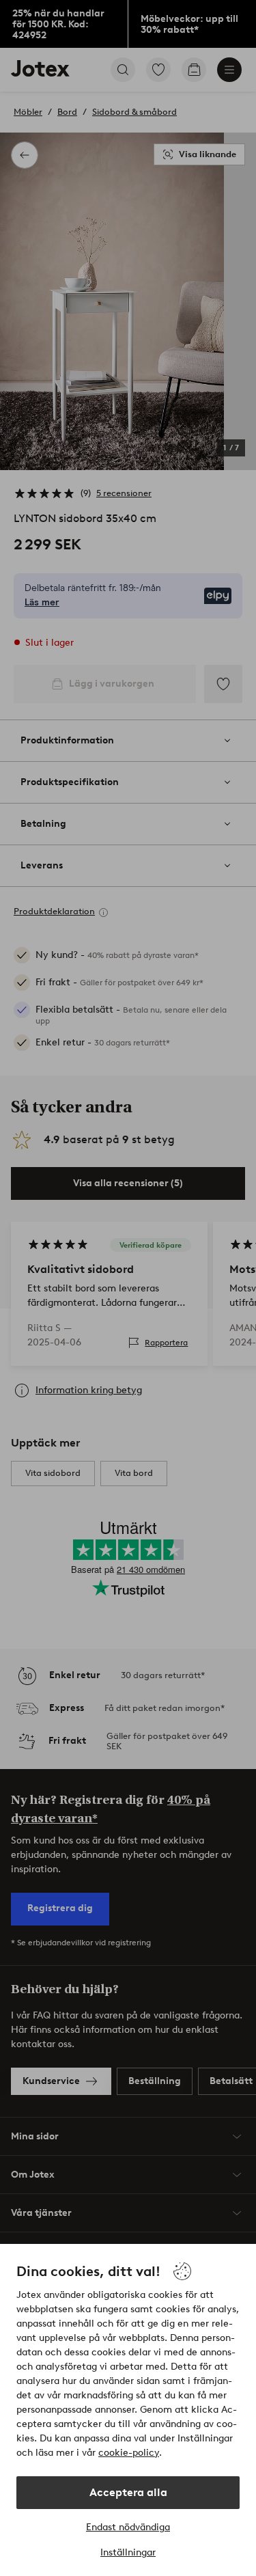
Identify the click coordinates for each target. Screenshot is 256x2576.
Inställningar (128, 2552)
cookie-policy (129, 2453)
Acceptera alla (128, 2492)
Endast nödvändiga (128, 2527)
